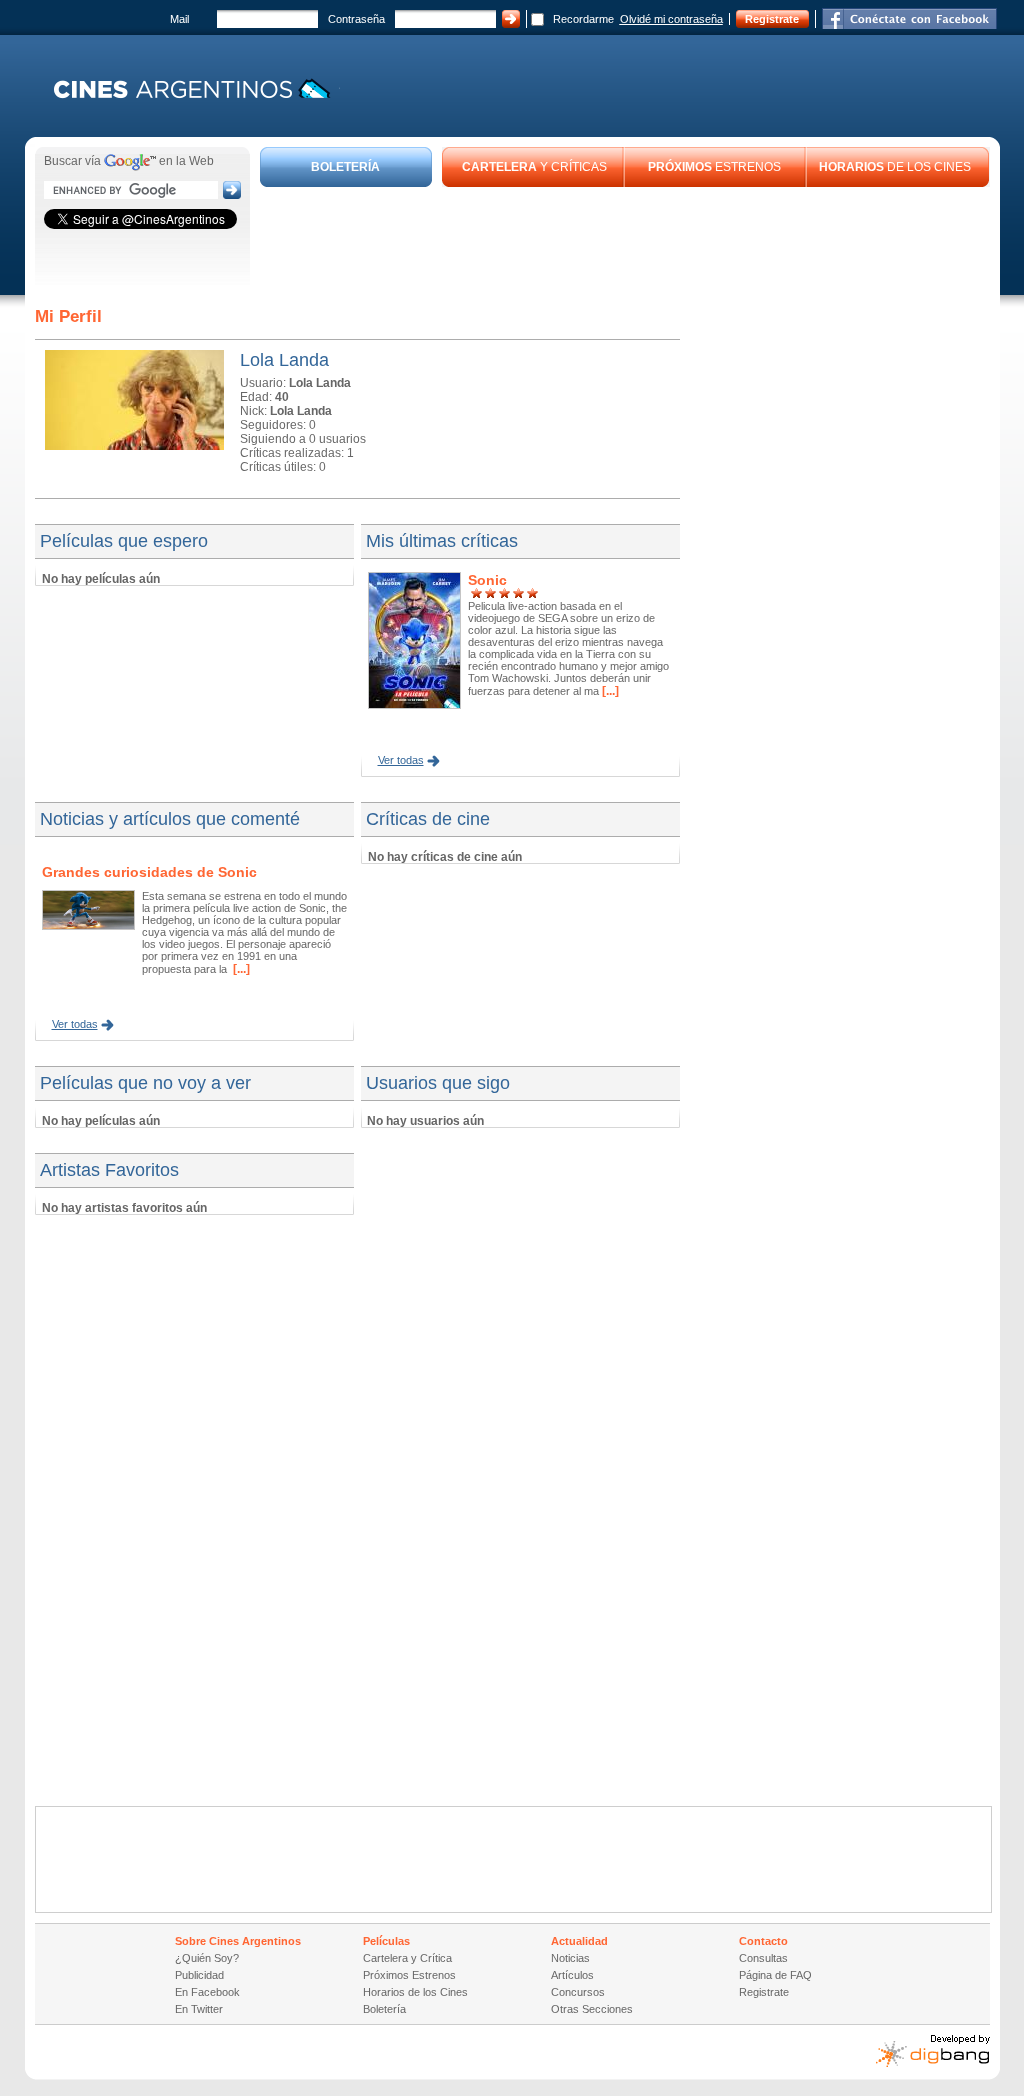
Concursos (578, 1992)
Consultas (763, 1958)
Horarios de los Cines (415, 1992)
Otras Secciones (592, 2009)
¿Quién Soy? (207, 1958)
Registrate (772, 19)
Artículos (572, 1975)
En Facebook (207, 1992)
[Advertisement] (625, 242)
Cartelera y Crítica (407, 1958)
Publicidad (199, 1975)
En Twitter (199, 2009)
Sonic (487, 580)
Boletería (384, 2009)
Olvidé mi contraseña (671, 19)
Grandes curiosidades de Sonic (149, 872)
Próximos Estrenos (409, 1975)
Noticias (570, 1958)
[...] (609, 691)
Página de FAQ (775, 1975)
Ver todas (401, 760)
